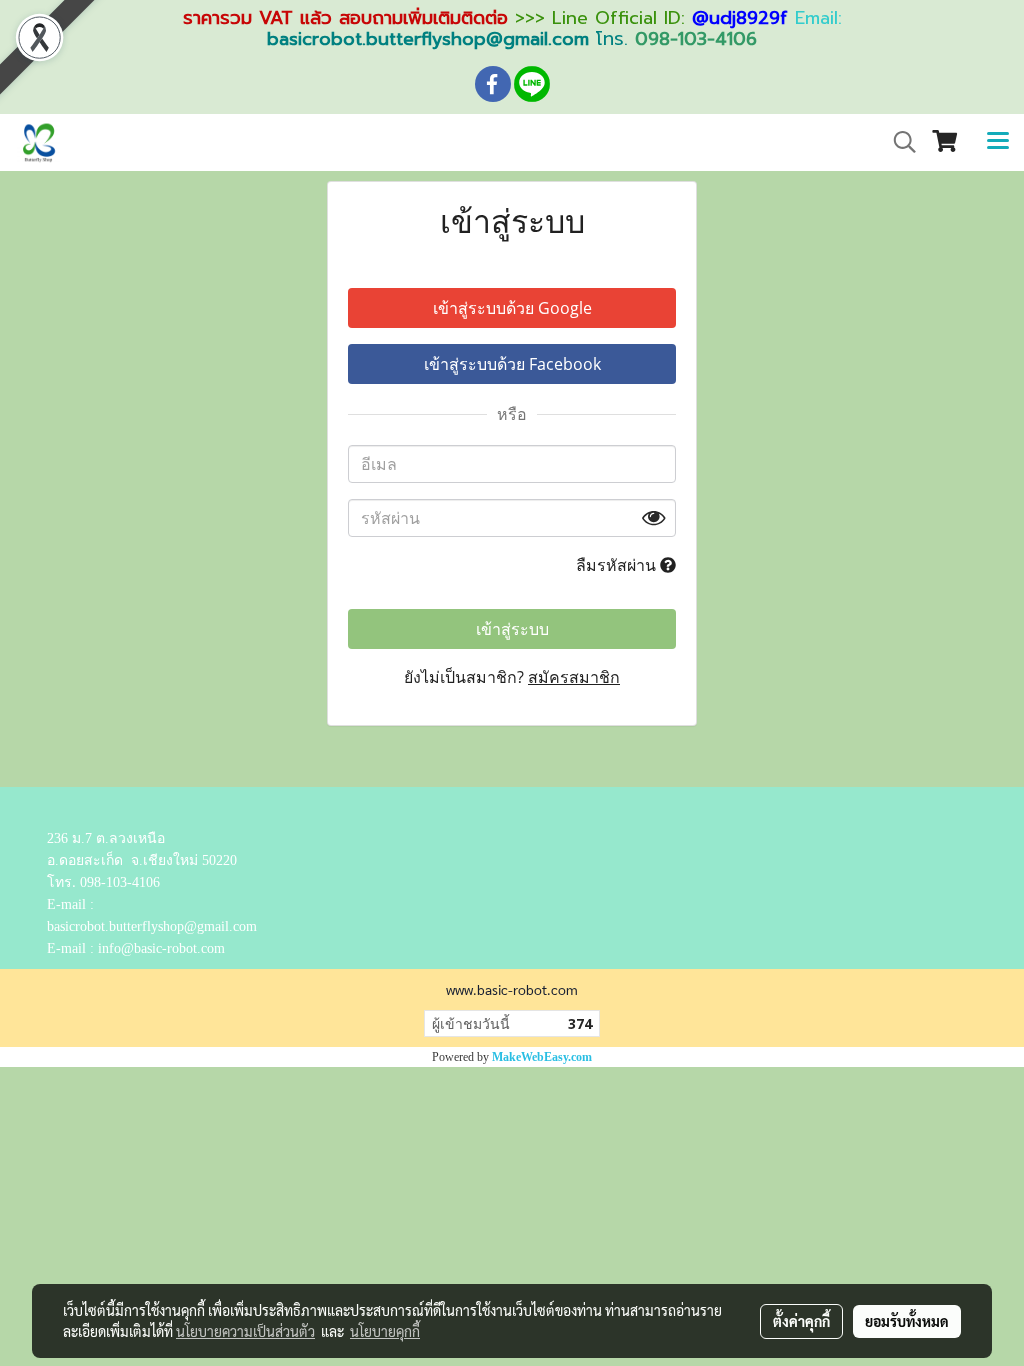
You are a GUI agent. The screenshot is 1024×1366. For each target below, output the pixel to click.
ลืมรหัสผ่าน (618, 565)
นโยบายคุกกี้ (385, 1331)
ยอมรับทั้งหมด (907, 1321)
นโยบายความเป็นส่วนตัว (245, 1331)
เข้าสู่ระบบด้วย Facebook (512, 364)
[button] (898, 142)
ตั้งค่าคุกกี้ (801, 1321)
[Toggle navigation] (998, 142)
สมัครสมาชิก (574, 677)
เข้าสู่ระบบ (512, 629)
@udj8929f (740, 18)
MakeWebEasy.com (542, 1057)
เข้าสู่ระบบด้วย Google (512, 308)
